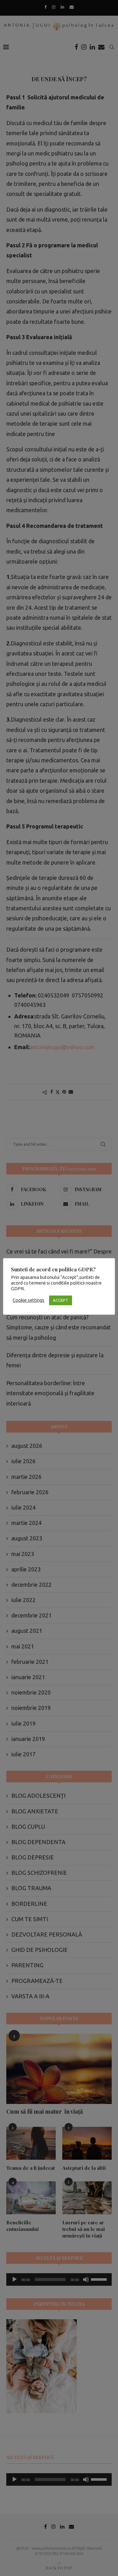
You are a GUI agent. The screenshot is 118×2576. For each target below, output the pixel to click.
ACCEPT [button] (61, 1300)
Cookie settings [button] (28, 1300)
